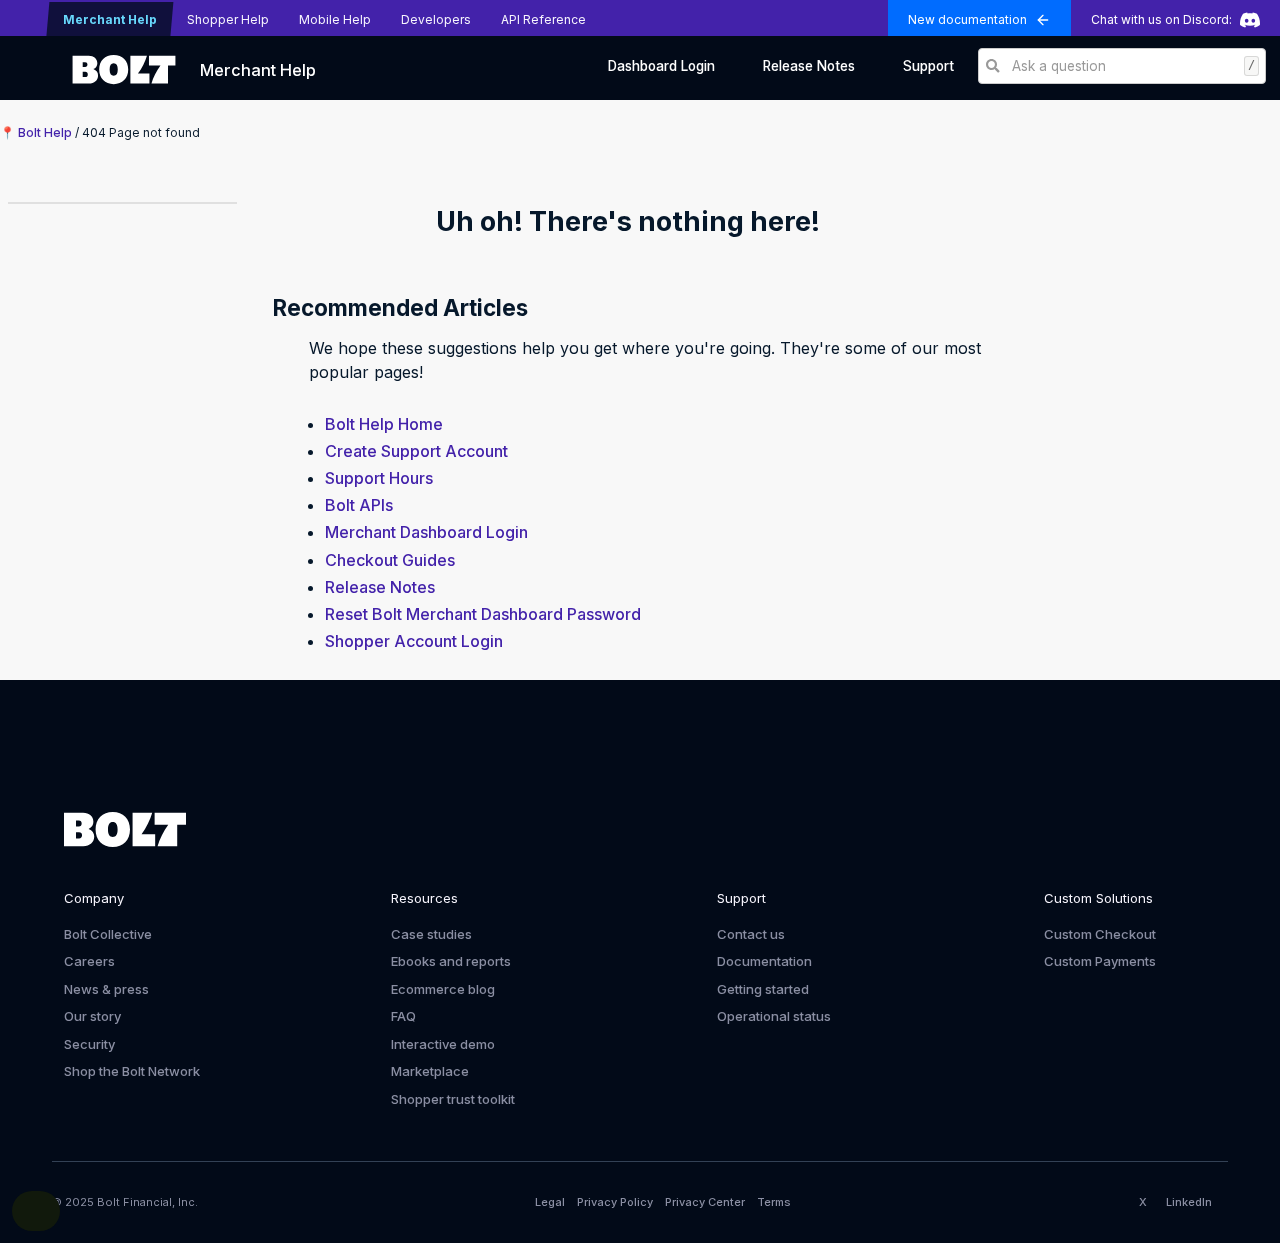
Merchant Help (258, 70)
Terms (774, 1202)
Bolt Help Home (384, 424)
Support (928, 66)
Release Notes (809, 66)
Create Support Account (416, 451)
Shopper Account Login (414, 641)
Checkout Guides (390, 560)
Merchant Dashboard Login (426, 532)
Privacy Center (705, 1202)
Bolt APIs (359, 505)
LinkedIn (1189, 1202)
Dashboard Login (661, 66)
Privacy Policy (615, 1202)
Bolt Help (45, 132)
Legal (550, 1202)
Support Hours (379, 478)
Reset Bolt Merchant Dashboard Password (483, 614)
